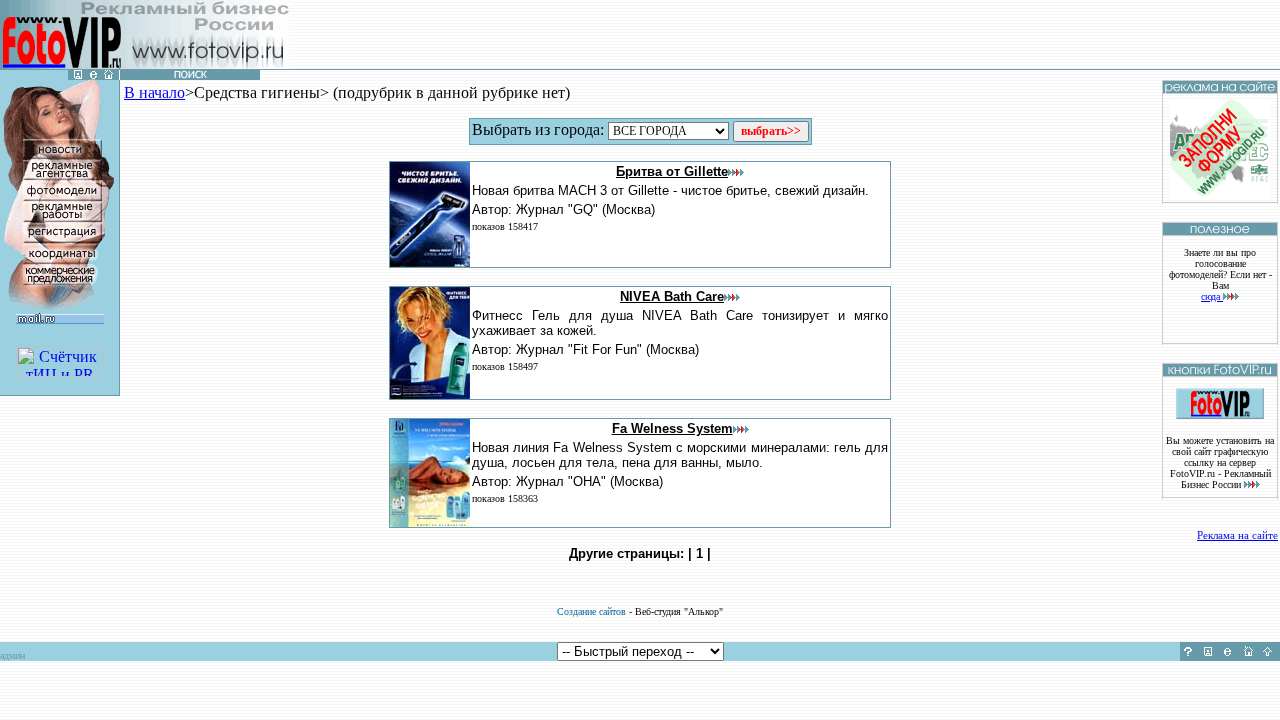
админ (12, 655)
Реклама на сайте (1237, 535)
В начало (154, 92)
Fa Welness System (672, 428)
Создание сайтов (591, 611)
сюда (1212, 296)
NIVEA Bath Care (672, 296)
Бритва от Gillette (672, 171)
